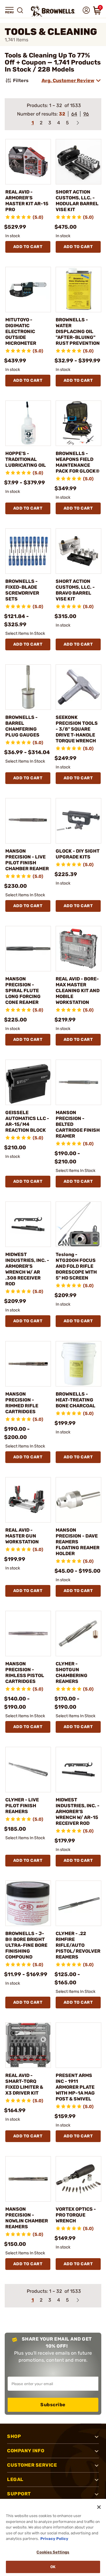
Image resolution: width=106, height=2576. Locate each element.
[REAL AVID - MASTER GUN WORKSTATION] (28, 1500)
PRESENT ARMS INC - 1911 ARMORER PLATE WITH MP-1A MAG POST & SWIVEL (75, 2087)
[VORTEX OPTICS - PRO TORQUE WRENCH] (78, 2179)
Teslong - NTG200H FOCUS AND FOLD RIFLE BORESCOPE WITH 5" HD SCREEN (76, 1266)
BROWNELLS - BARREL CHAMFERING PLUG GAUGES (22, 726)
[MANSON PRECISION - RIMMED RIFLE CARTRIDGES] (28, 1364)
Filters (21, 80)
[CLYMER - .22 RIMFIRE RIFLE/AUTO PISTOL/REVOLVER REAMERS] (78, 1903)
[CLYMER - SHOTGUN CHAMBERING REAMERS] (78, 1634)
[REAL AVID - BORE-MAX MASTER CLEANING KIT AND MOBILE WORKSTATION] (78, 949)
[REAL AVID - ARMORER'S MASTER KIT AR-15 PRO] (28, 162)
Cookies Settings (53, 2552)
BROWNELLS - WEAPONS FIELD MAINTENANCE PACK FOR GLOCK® (78, 462)
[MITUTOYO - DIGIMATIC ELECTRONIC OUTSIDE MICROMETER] (28, 290)
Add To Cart (28, 247)
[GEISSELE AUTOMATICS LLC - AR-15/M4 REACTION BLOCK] (28, 1082)
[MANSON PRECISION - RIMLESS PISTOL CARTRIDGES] (28, 1634)
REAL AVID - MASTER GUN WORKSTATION (22, 1536)
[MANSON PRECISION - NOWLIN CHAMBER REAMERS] (28, 2179)
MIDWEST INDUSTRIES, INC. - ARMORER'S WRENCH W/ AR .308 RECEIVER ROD (27, 1269)
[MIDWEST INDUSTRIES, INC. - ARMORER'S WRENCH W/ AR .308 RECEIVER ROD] (28, 1224)
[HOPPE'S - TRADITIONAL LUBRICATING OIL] (28, 423)
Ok (53, 2567)
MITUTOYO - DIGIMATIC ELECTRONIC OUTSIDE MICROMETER (21, 331)
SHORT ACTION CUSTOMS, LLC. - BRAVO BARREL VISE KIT (75, 590)
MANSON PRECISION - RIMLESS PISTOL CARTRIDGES (25, 1673)
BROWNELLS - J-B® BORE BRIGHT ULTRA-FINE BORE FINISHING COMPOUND (26, 1945)
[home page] (53, 11)
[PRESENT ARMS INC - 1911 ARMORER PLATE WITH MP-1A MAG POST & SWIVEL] (78, 2045)
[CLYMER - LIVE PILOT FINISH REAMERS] (28, 1770)
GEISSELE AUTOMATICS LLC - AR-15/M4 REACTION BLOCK (27, 1121)
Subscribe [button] (53, 2405)
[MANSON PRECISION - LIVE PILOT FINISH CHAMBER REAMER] (28, 821)
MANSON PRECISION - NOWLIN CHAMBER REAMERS (27, 2218)
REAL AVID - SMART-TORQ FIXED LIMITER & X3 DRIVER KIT (24, 2084)
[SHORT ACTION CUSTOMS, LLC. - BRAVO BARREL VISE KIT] (78, 551)
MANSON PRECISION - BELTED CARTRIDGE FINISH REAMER (78, 1124)
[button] (9, 10)
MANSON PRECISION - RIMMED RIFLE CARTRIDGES (22, 1403)
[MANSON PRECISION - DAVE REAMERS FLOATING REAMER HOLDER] (78, 1500)
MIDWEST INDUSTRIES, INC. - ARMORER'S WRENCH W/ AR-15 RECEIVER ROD (78, 1811)
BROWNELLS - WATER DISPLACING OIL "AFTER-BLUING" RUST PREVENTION (78, 331)
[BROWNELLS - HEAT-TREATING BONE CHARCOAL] (78, 1364)
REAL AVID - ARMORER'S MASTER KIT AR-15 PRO (27, 201)
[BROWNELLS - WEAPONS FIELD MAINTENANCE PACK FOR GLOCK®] (78, 423)
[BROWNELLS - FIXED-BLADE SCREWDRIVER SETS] (28, 551)
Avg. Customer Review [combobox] (68, 80)
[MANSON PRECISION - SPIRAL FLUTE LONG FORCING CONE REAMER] (28, 949)
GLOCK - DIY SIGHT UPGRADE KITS (78, 854)
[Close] (99, 2507)
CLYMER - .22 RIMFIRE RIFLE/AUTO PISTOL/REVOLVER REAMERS (78, 1945)
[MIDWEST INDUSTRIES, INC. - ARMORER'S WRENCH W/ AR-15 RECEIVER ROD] (78, 1770)
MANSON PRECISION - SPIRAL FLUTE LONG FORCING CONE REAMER (23, 991)
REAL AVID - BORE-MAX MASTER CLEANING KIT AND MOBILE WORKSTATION (78, 991)
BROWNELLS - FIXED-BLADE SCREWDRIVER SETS (22, 590)
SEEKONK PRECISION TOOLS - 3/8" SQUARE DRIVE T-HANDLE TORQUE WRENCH (77, 729)
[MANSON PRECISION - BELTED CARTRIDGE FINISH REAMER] (78, 1082)
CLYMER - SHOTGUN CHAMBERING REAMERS (72, 1673)
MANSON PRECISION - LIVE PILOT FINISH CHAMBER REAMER (27, 860)
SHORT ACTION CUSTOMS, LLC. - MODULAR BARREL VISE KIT (77, 201)
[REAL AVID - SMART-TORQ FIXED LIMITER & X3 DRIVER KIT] (28, 2045)
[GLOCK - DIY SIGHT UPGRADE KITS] (78, 821)
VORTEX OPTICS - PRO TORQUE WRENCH (76, 2215)
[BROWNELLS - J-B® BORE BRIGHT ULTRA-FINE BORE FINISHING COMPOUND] (28, 1903)
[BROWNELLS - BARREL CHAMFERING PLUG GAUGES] (28, 687)
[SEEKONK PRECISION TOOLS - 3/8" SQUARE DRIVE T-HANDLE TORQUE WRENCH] (78, 687)
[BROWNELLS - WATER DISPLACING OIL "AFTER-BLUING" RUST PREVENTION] (78, 290)
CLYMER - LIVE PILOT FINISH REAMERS (22, 1806)
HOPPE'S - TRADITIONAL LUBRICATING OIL (26, 459)
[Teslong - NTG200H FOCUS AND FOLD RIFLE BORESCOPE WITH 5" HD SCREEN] (78, 1224)
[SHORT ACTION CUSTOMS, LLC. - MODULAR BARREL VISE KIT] (78, 162)
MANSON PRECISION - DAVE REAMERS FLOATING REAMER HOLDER (78, 1542)
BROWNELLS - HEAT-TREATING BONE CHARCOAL (76, 1400)
